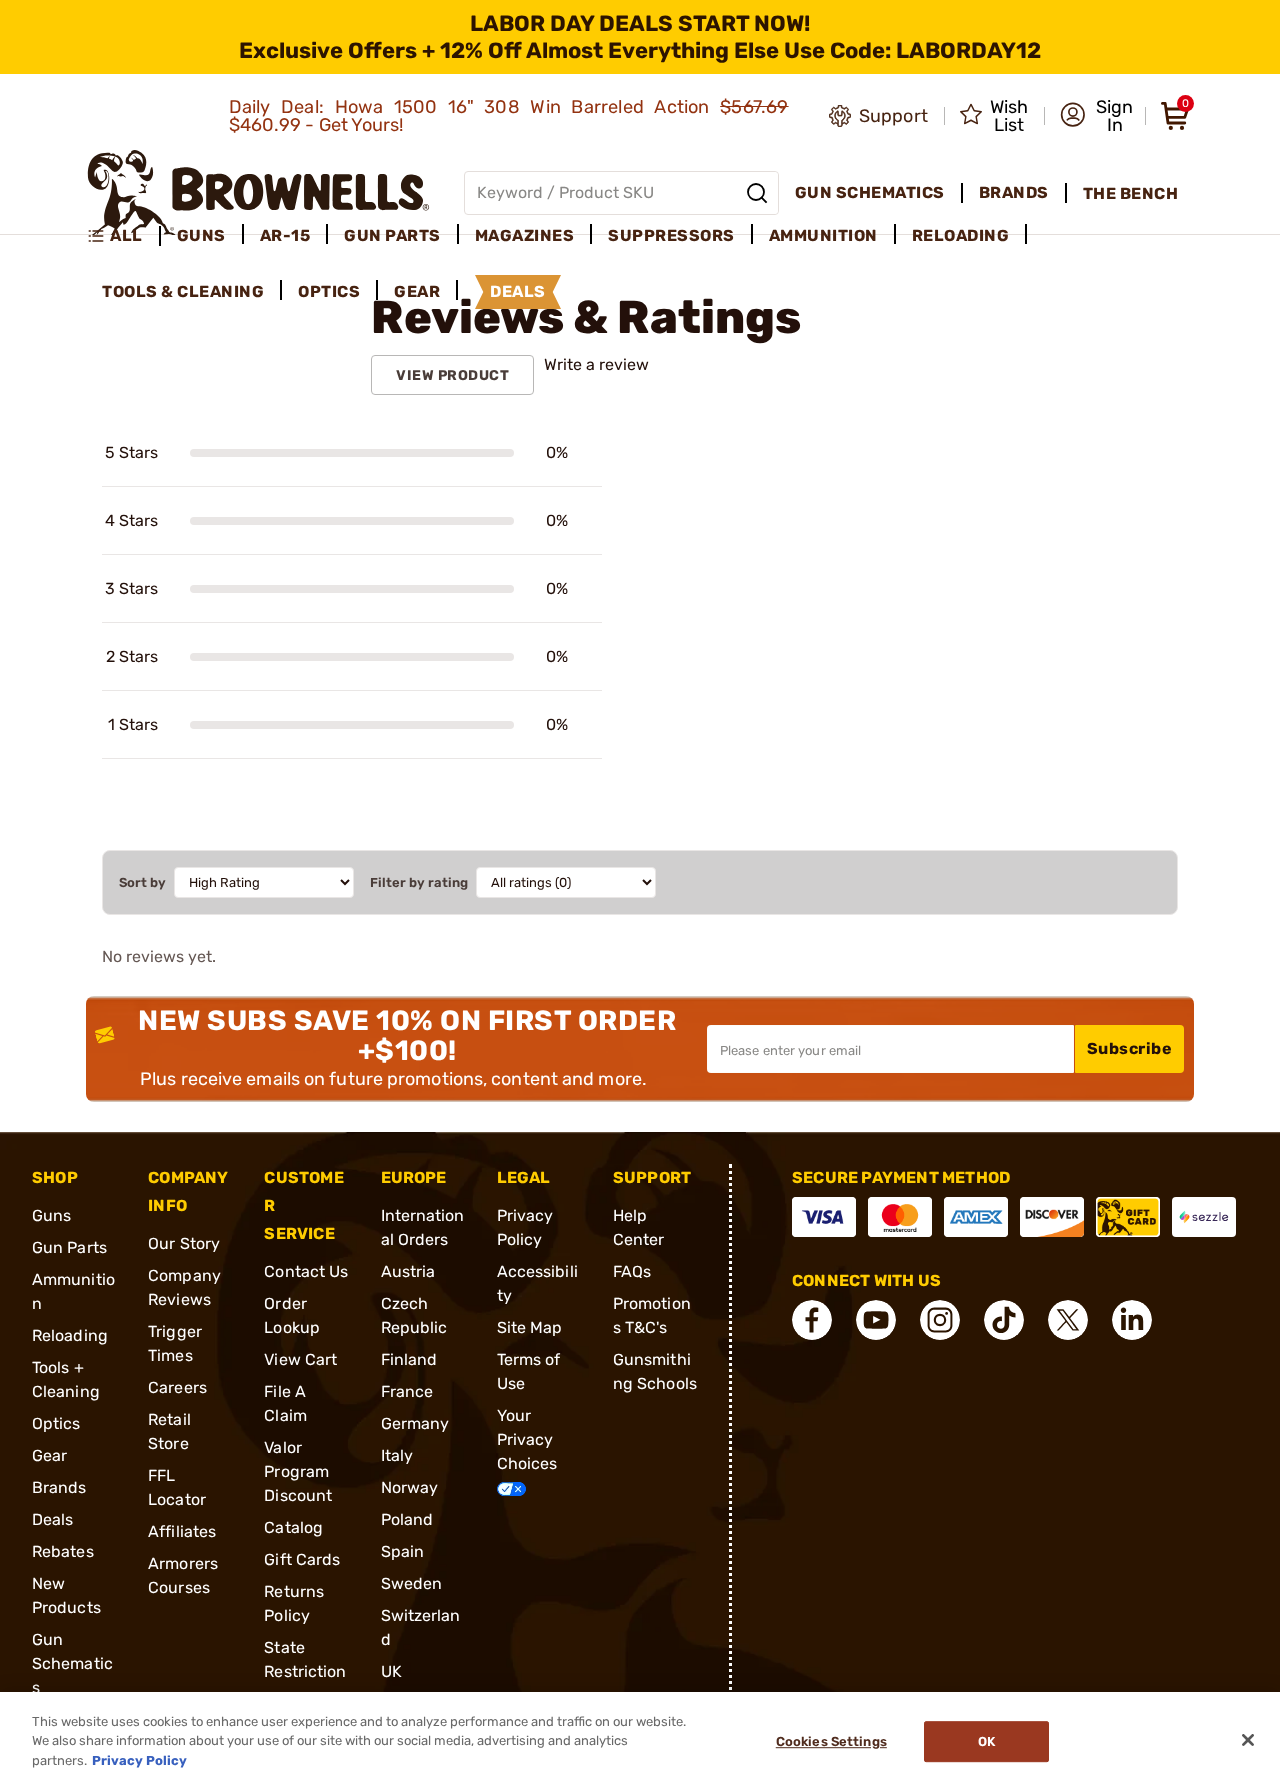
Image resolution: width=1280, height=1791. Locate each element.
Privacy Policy (139, 1760)
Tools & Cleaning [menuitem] (183, 291)
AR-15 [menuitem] (285, 235)
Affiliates (182, 1531)
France (407, 1391)
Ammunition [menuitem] (823, 235)
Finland (409, 1359)
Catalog (293, 1527)
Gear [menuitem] (417, 291)
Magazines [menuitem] (525, 235)
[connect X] (1068, 1320)
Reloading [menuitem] (961, 235)
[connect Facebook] (812, 1320)
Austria (408, 1271)
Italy (397, 1455)
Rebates (63, 1551)
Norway (410, 1487)
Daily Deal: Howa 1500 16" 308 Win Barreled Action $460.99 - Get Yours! (509, 116)
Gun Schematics (72, 1663)
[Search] (757, 193)
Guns (51, 1215)
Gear (49, 1455)
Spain (403, 1551)
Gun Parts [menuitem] (392, 235)
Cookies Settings (831, 1741)
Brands (59, 1487)
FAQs (632, 1271)
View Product (452, 375)
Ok (986, 1741)
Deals (53, 1519)
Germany (415, 1423)
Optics (56, 1423)
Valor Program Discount (298, 1471)
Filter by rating (419, 882)
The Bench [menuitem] (1131, 193)
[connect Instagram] (940, 1320)
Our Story (184, 1243)
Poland (407, 1519)
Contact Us (306, 1271)
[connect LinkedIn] (1132, 1320)
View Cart (300, 1359)
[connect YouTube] (876, 1320)
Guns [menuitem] (201, 235)
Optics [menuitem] (329, 291)
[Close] (1248, 1740)
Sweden (412, 1583)
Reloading (70, 1335)
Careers (177, 1387)
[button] (1096, 116)
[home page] (258, 192)
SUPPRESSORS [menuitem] (671, 235)
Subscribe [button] (1130, 1048)
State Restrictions (305, 1671)
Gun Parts (69, 1247)
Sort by (142, 882)
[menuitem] (123, 236)
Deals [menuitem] (518, 291)
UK (391, 1671)
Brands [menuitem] (1014, 192)
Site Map (530, 1327)
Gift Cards (302, 1559)
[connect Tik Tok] (1004, 1320)
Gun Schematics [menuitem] (870, 192)
